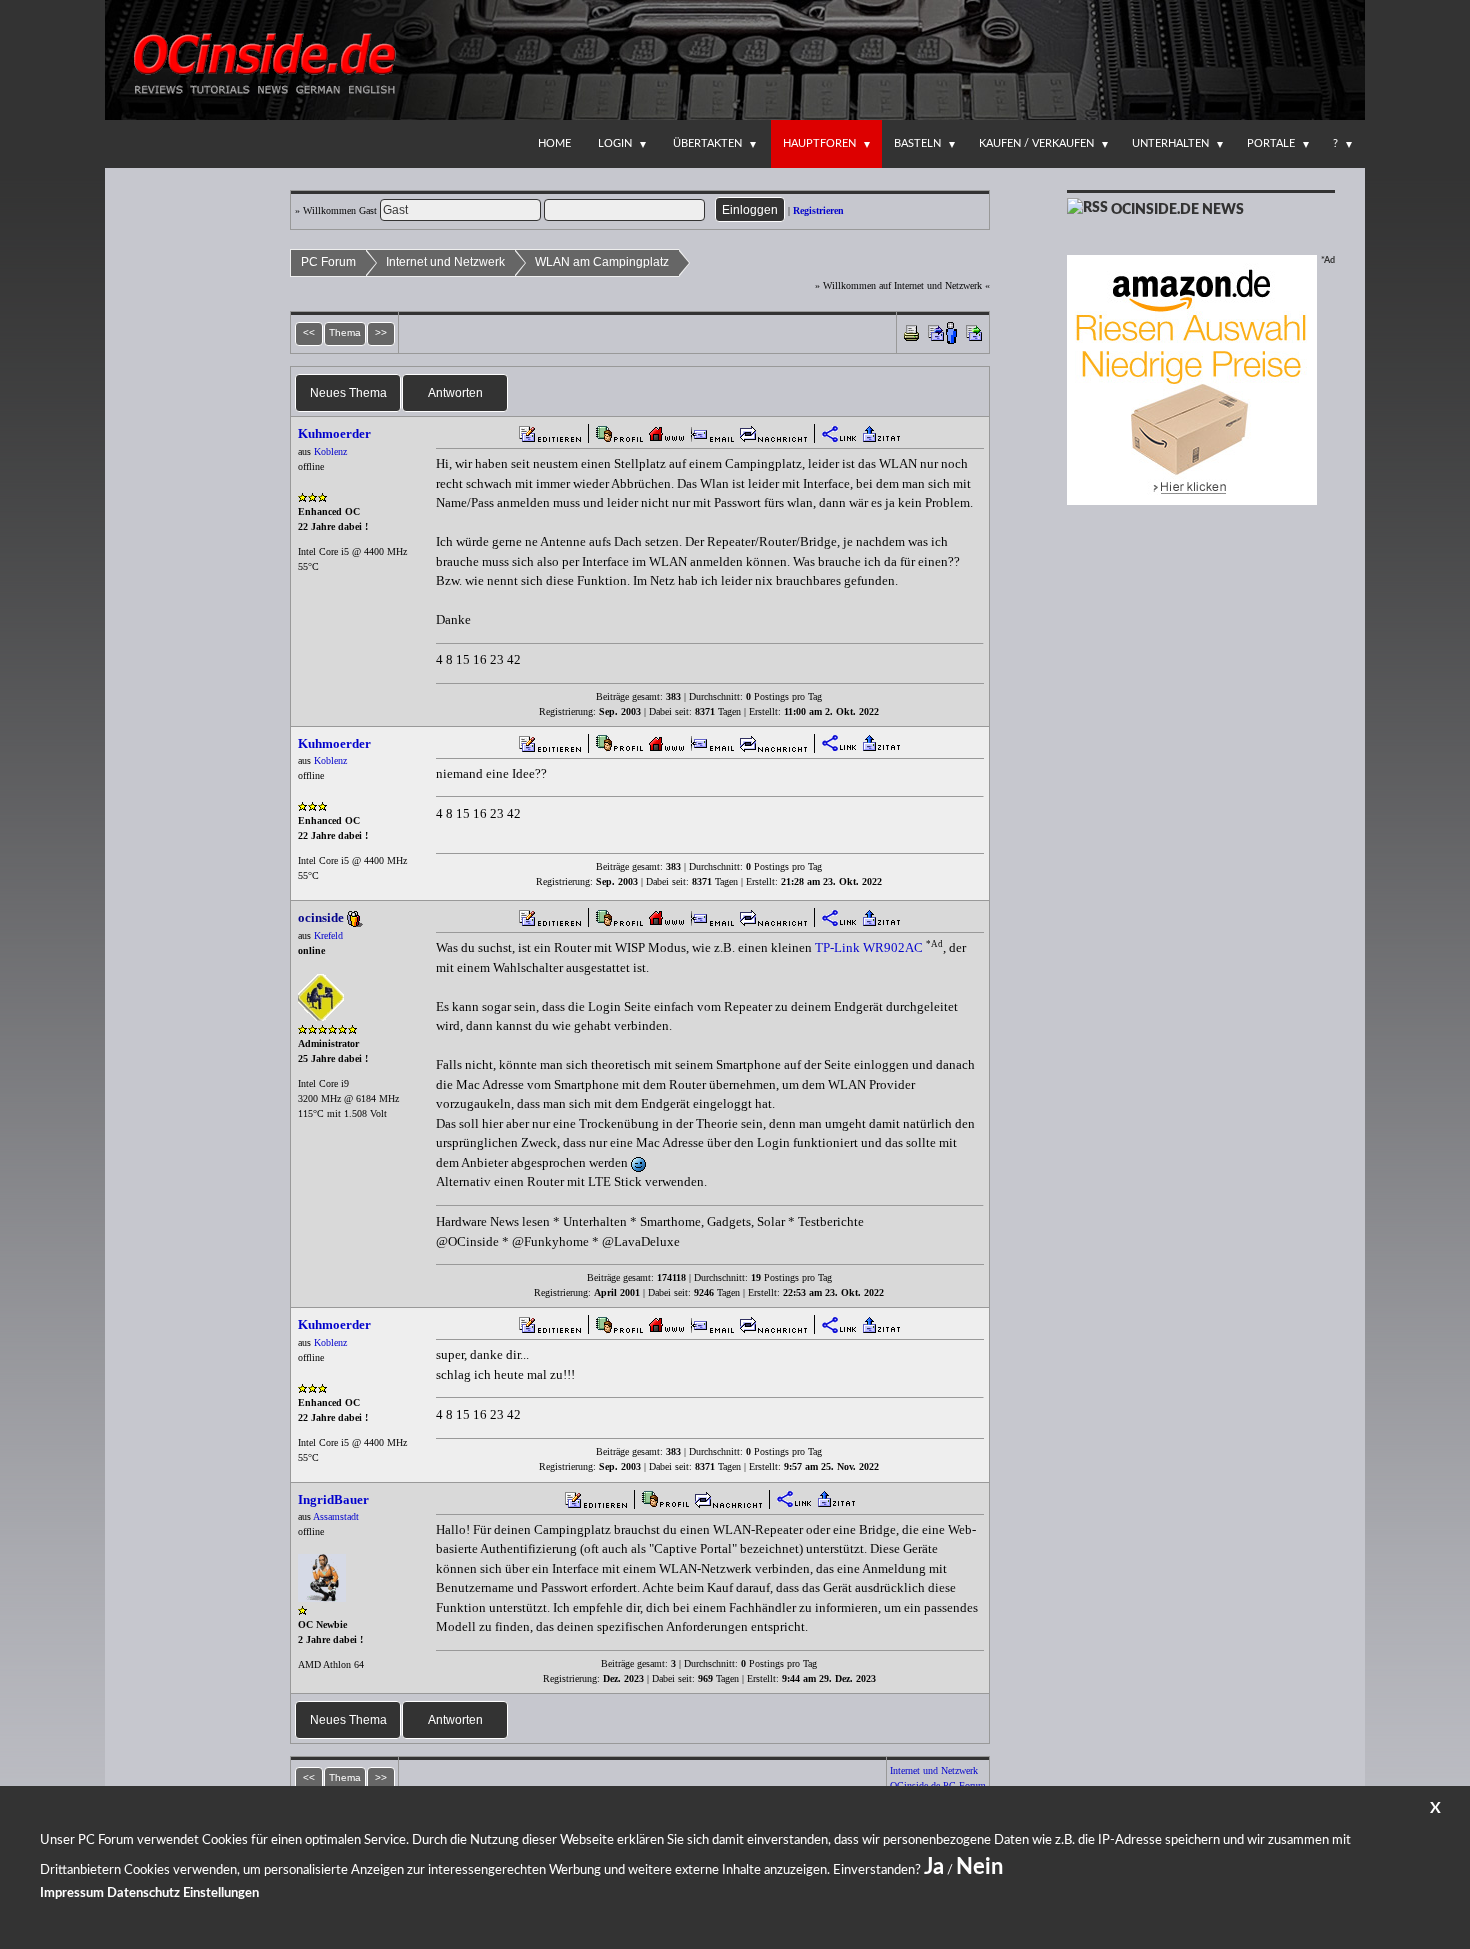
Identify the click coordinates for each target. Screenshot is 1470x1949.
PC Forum (328, 262)
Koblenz (330, 451)
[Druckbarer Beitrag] (911, 331)
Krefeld (328, 935)
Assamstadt (336, 1516)
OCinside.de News (1177, 210)
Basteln (917, 143)
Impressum (72, 1893)
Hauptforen (819, 143)
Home (554, 143)
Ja (934, 1867)
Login (615, 143)
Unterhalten (1170, 143)
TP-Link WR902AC (869, 947)
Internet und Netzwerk (445, 262)
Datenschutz (143, 1893)
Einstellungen (221, 1893)
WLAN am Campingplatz (602, 262)
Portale (1271, 143)
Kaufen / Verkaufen (1036, 143)
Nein (979, 1867)
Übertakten (707, 143)
